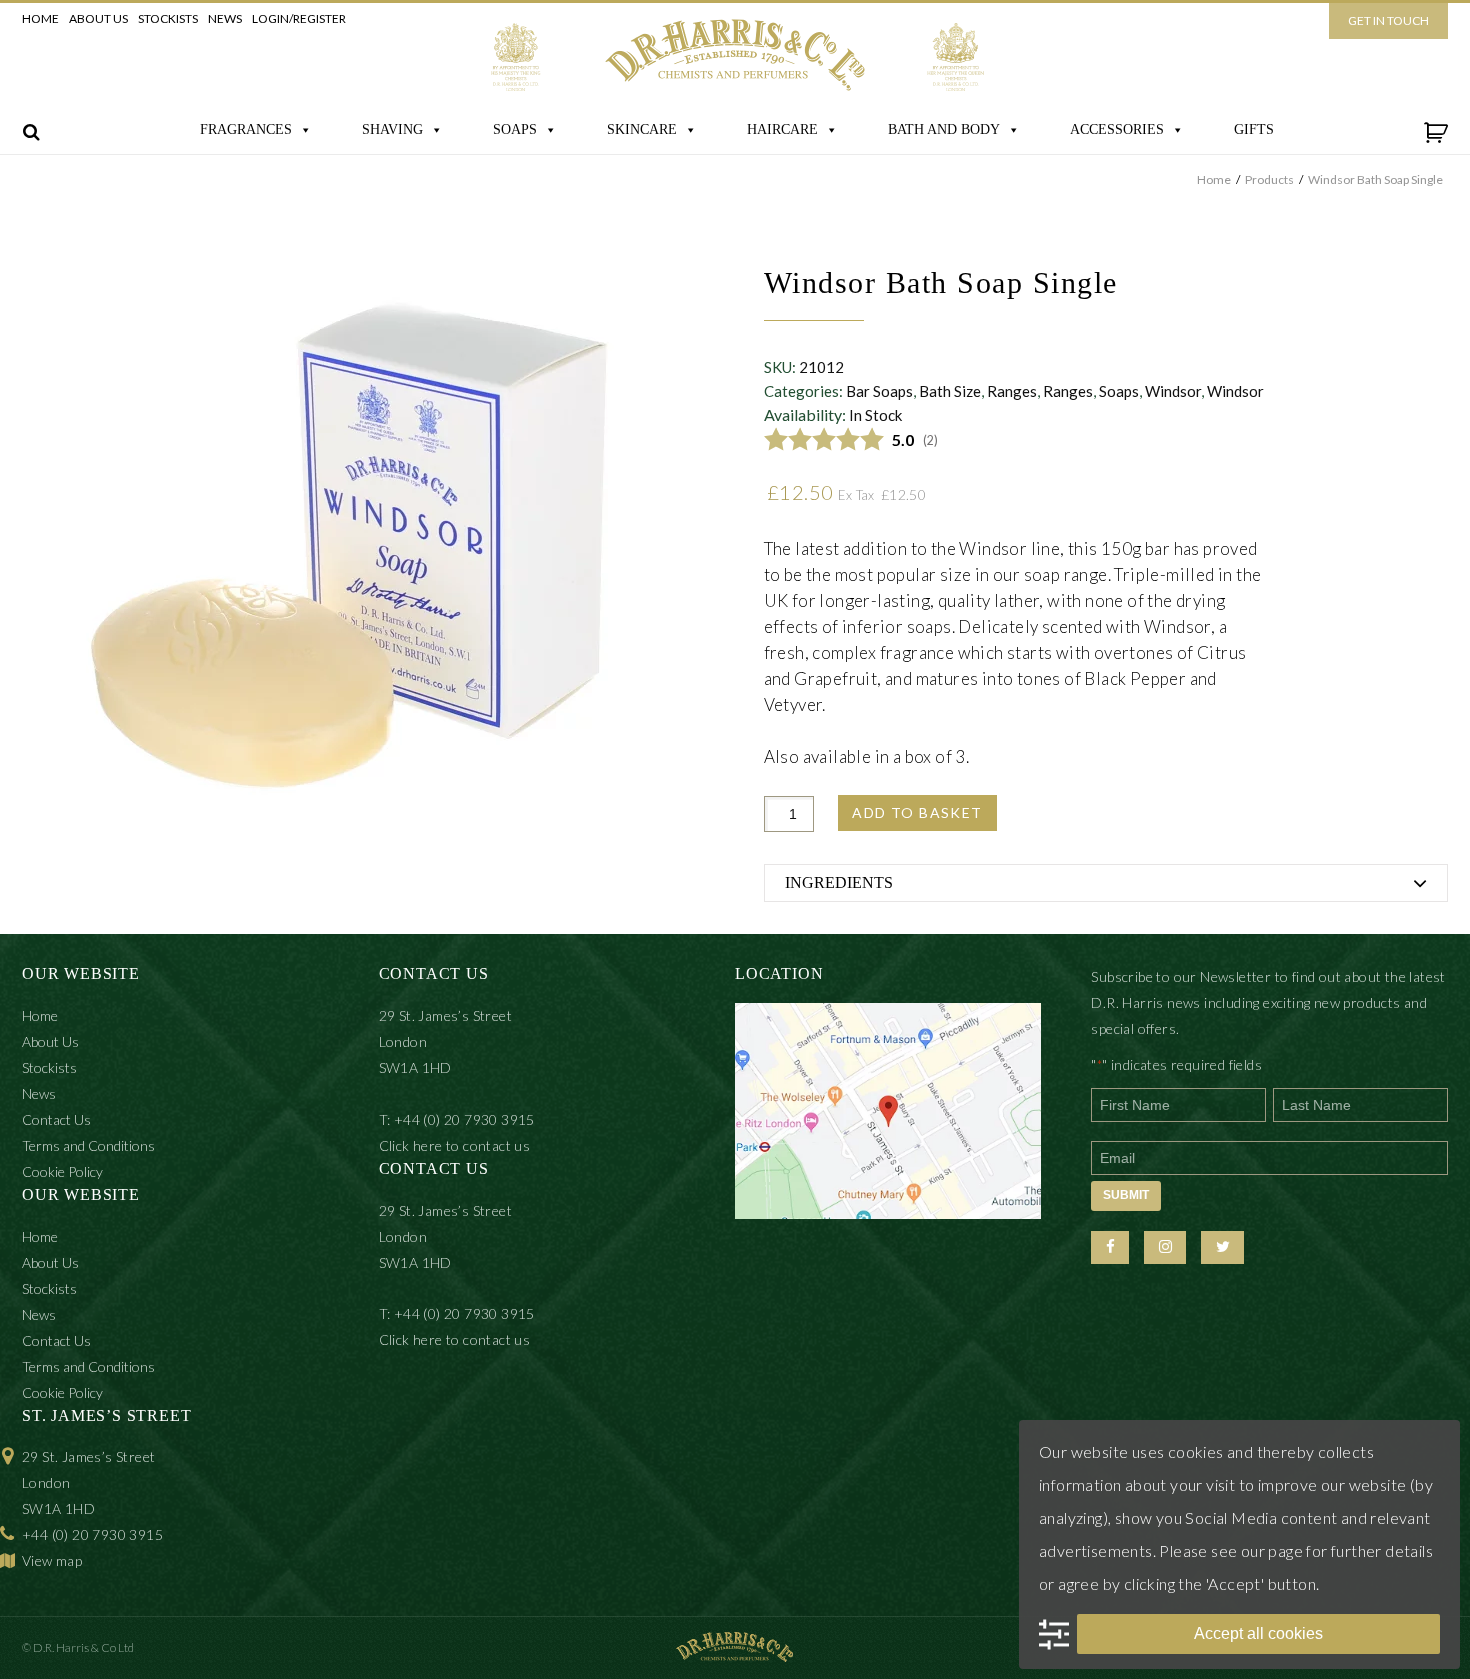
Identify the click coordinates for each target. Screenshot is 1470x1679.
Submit (1126, 1195)
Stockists (168, 18)
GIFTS (1254, 129)
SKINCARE (642, 129)
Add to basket (917, 812)
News (225, 18)
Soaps (1119, 391)
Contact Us (56, 1119)
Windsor (1173, 391)
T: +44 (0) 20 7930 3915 (457, 1119)
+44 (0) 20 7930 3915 (92, 1534)
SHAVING (392, 129)
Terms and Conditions (88, 1145)
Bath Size (950, 391)
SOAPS (515, 129)
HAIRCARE (782, 129)
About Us (98, 18)
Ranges (1012, 391)
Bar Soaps (879, 391)
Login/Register (299, 18)
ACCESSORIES (1117, 129)
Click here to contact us (455, 1145)
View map (52, 1560)
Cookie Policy (62, 1171)
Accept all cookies (1258, 1633)
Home (40, 18)
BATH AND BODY (944, 129)
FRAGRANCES (246, 129)
